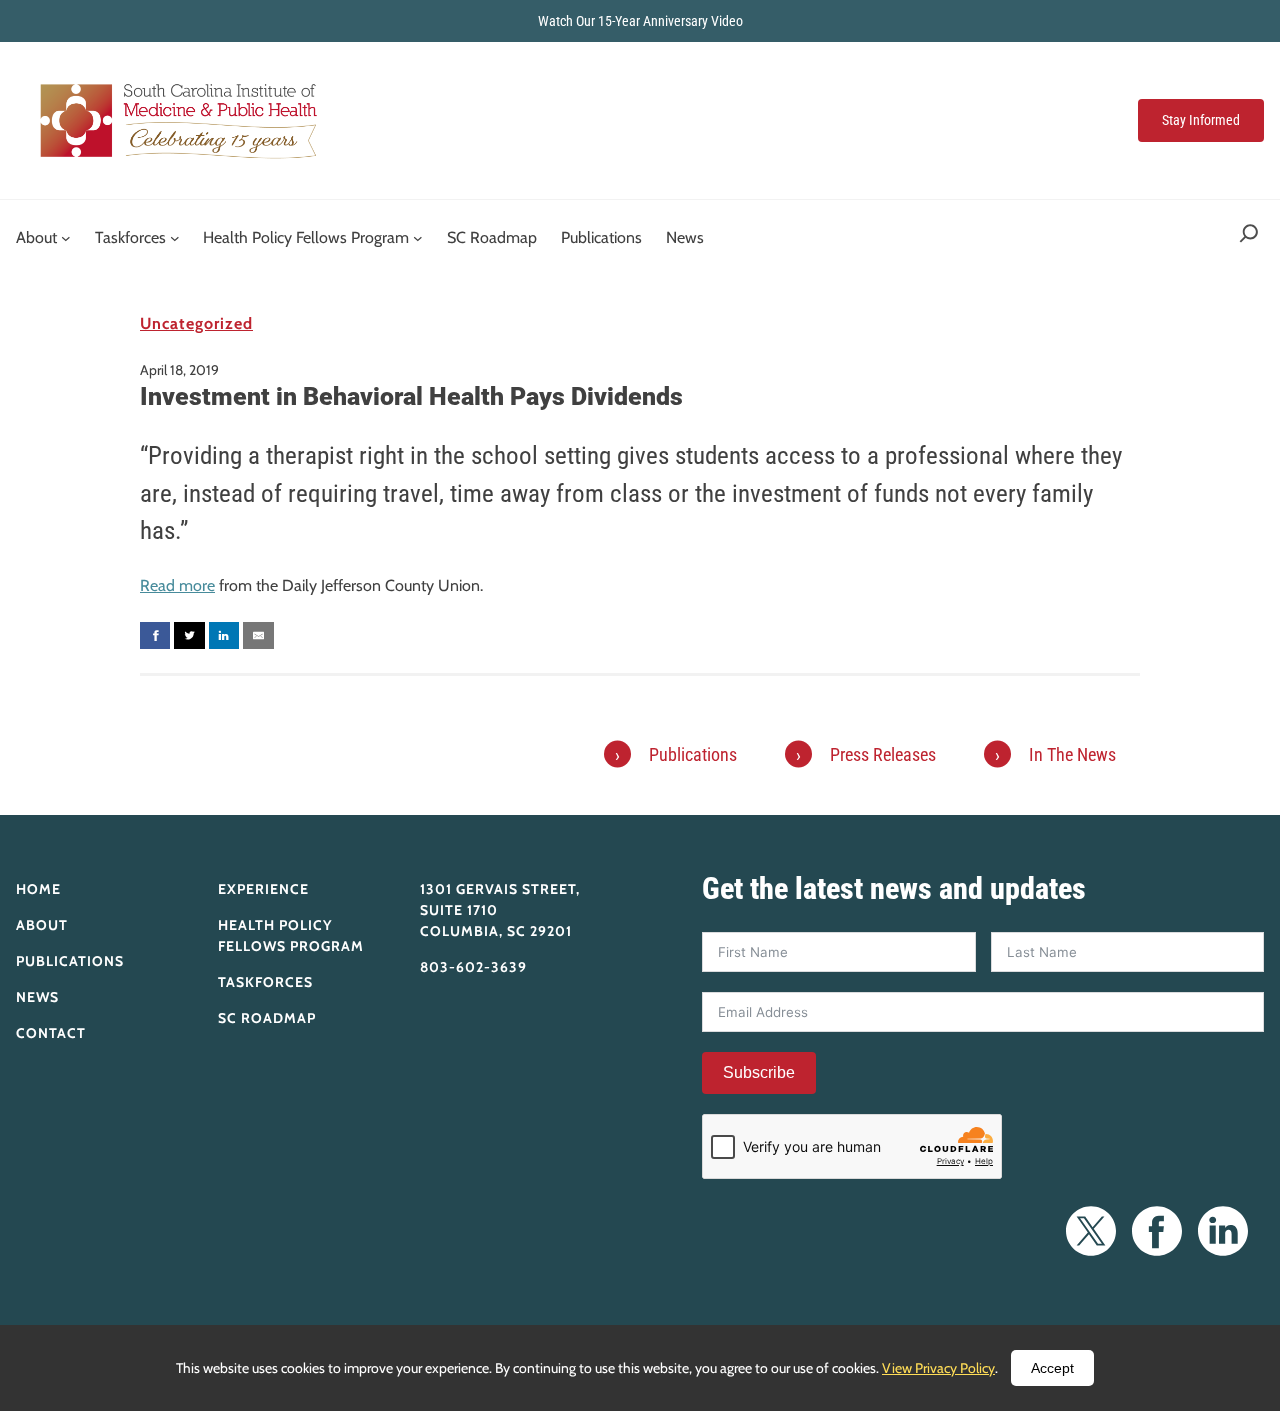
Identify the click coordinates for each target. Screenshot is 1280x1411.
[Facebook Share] (155, 635)
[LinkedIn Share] (224, 635)
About (42, 925)
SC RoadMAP (267, 1018)
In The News (1072, 754)
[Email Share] (258, 635)
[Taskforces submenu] (175, 238)
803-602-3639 (473, 967)
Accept (1052, 1368)
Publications (693, 754)
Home (38, 889)
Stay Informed (1201, 120)
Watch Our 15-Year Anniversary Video (640, 21)
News (37, 997)
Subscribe (759, 1072)
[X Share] (189, 635)
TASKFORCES (265, 982)
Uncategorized (196, 323)
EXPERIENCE (263, 889)
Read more (177, 585)
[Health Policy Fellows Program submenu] (418, 238)
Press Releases (883, 754)
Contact (51, 1033)
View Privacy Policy (938, 1368)
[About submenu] (66, 238)
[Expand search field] (1249, 237)
